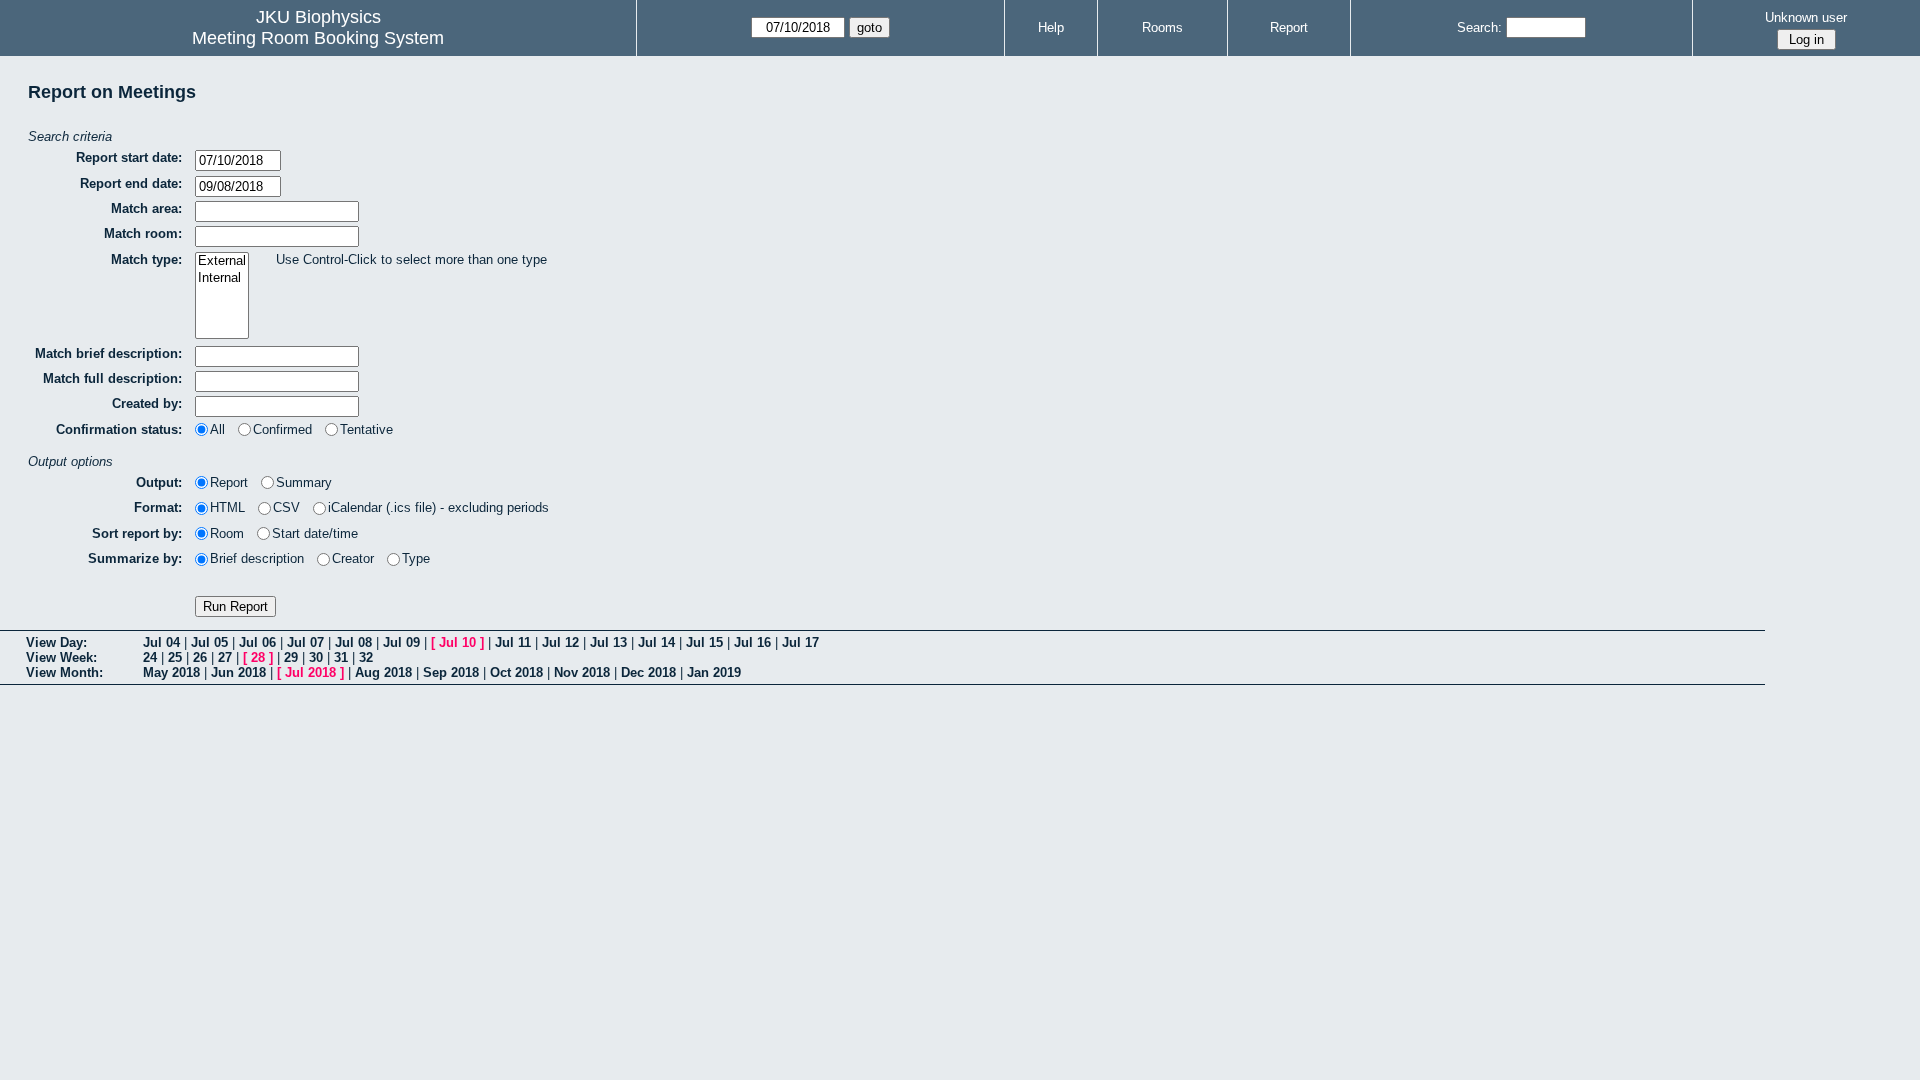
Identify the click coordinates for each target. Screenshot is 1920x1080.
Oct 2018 (516, 672)
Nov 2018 (582, 672)
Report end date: (131, 183)
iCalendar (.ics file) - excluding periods (438, 507)
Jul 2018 (310, 672)
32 (366, 657)
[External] (222, 261)
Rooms (1162, 27)
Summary (304, 482)
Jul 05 (209, 642)
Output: (159, 482)
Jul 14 (656, 642)
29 (291, 657)
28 (258, 657)
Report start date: (129, 157)
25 (175, 657)
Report (1289, 27)
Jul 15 (704, 642)
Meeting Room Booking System (318, 38)
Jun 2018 (238, 672)
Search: (1479, 27)
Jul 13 (608, 642)
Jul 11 (513, 642)
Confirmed (282, 429)
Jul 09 (401, 642)
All (217, 429)
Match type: (146, 259)
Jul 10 (457, 642)
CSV (286, 507)
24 (150, 657)
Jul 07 (305, 642)
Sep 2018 (451, 672)
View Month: (64, 672)
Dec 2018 (648, 672)
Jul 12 (560, 642)
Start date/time (315, 533)
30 (316, 657)
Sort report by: (137, 533)
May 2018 (171, 672)
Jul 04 (161, 642)
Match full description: (112, 378)
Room (227, 533)
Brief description (257, 558)
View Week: (61, 657)
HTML (227, 507)
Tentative (366, 429)
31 (341, 657)
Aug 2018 (383, 672)
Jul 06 (257, 642)
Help (1051, 27)
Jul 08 (353, 642)
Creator (353, 558)
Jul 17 (800, 642)
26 (200, 657)
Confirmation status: (119, 429)
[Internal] (222, 278)
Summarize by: (135, 558)
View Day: (56, 642)
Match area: (146, 208)
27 (225, 657)
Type (416, 558)
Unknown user (1806, 17)
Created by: (147, 403)
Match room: (143, 233)
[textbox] (277, 211)
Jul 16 (752, 642)
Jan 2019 (714, 672)
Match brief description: (108, 353)
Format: (158, 507)
